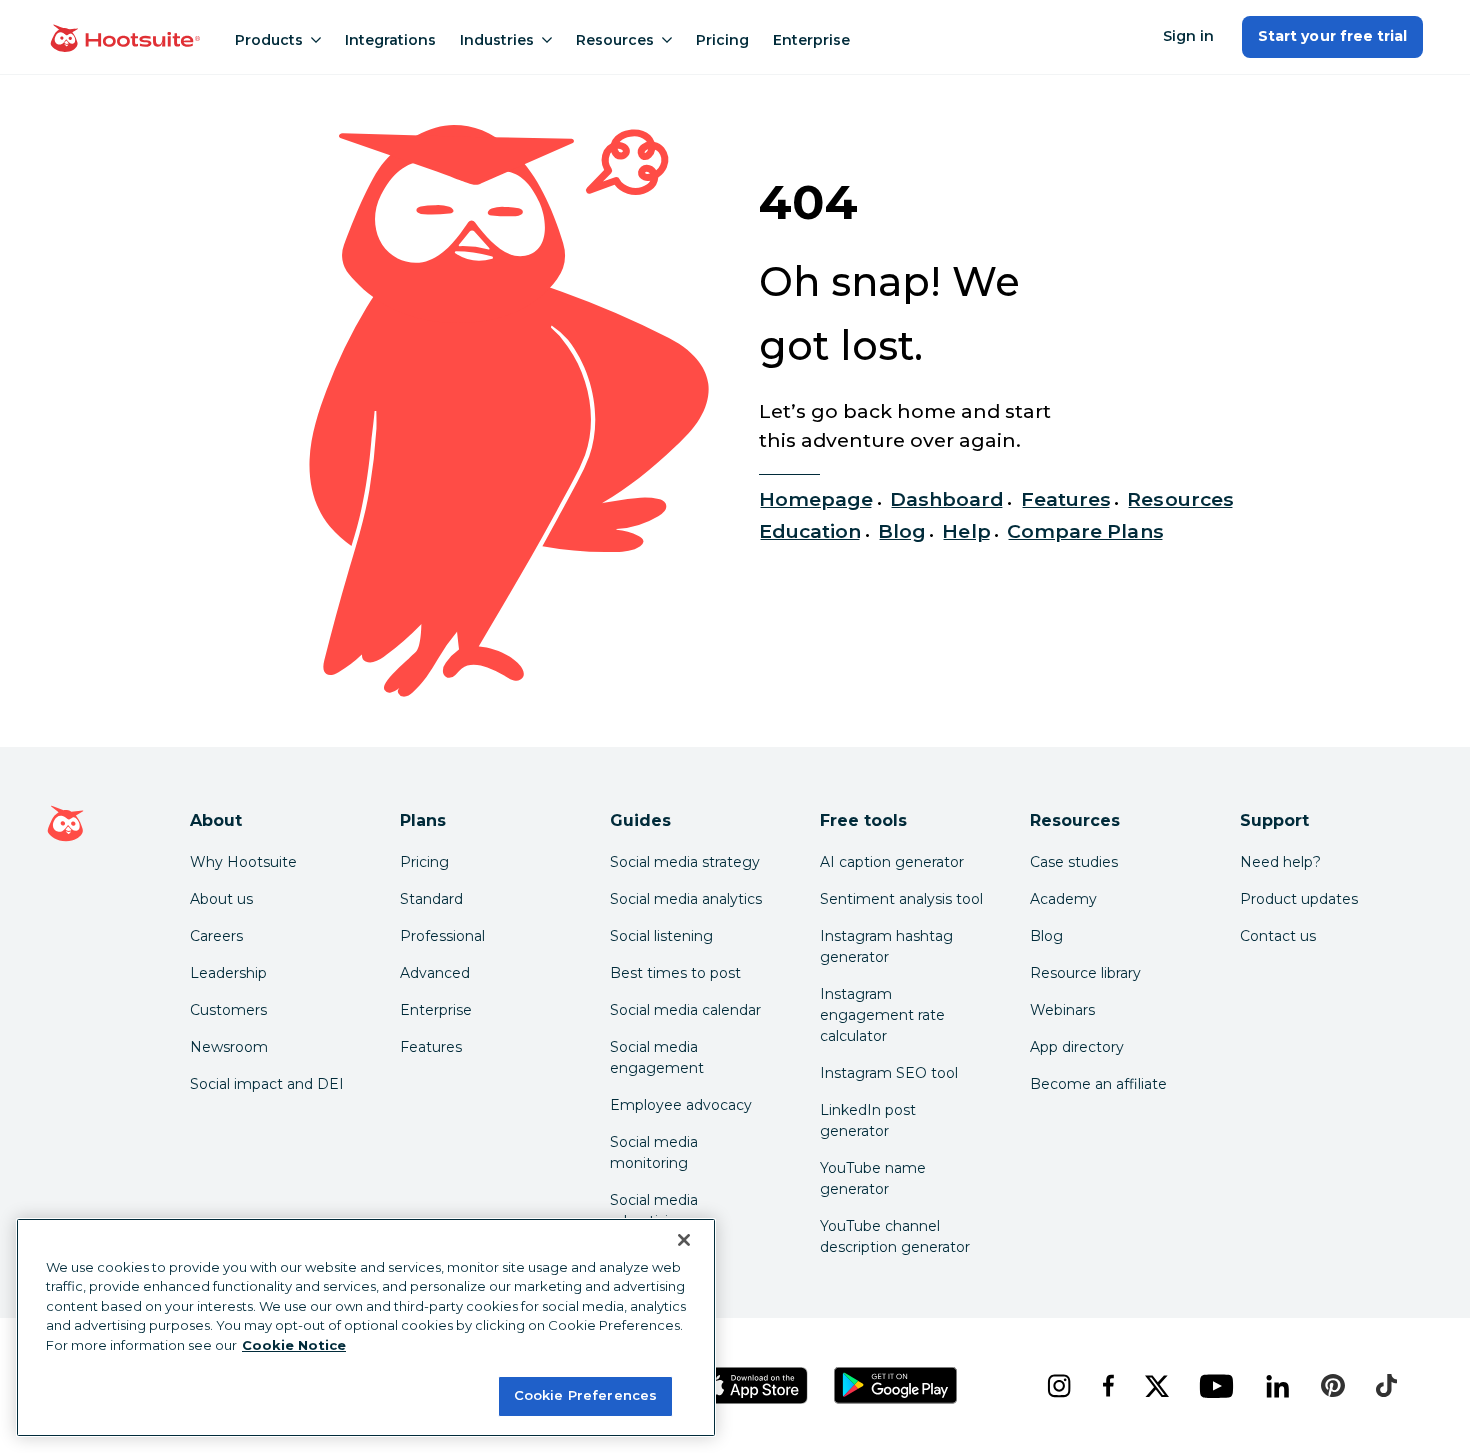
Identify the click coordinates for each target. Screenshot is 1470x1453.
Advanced (435, 973)
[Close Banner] (684, 1240)
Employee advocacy (681, 1105)
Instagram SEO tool (889, 1073)
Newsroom (229, 1047)
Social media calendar (685, 1010)
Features (1066, 499)
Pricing (722, 40)
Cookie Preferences (585, 1395)
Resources (615, 40)
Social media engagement (657, 1057)
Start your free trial (1332, 36)
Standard (431, 899)
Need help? (1280, 862)
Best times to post (675, 973)
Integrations (390, 40)
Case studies (1074, 862)
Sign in (1188, 36)
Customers (228, 1010)
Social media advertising (654, 1210)
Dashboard (947, 499)
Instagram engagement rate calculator (882, 1015)
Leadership (228, 973)
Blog (902, 531)
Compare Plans (1085, 531)
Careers (216, 936)
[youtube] (1216, 1386)
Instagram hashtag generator (886, 946)
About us (221, 899)
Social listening (661, 936)
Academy (1063, 899)
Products (269, 40)
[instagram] (1058, 1386)
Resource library (1085, 973)
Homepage (816, 499)
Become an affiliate (1098, 1084)
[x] (1156, 1386)
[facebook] (1107, 1386)
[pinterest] (1333, 1386)
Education (810, 531)
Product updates (1299, 899)
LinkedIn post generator (868, 1120)
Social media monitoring (654, 1152)
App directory (1077, 1047)
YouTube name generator (873, 1178)
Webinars (1062, 1010)
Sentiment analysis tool (901, 899)
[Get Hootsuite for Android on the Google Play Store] (896, 1385)
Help (966, 531)
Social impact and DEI (267, 1084)
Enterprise (811, 40)
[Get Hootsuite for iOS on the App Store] (754, 1385)
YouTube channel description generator (895, 1236)
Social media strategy (685, 862)
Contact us (1278, 936)
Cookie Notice (294, 1345)
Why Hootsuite (243, 862)
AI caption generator (892, 862)
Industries (497, 40)
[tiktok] (1386, 1386)
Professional (442, 936)
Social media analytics (686, 899)
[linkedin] (1277, 1386)
